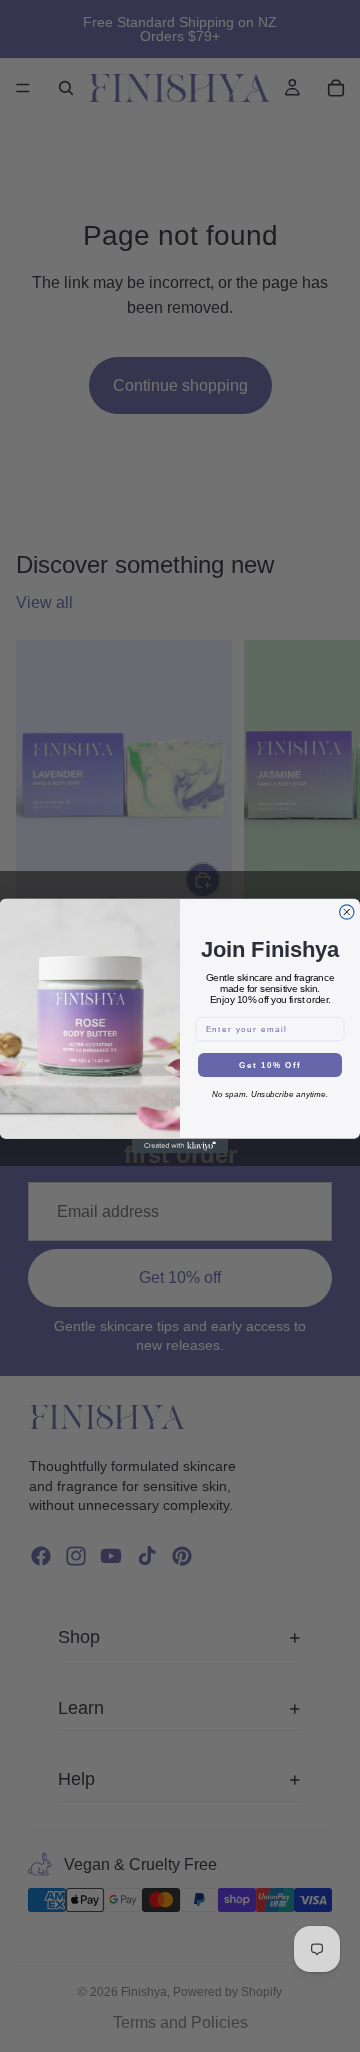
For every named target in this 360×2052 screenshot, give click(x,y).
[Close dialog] (347, 912)
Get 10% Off (270, 1065)
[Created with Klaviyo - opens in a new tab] (180, 1146)
